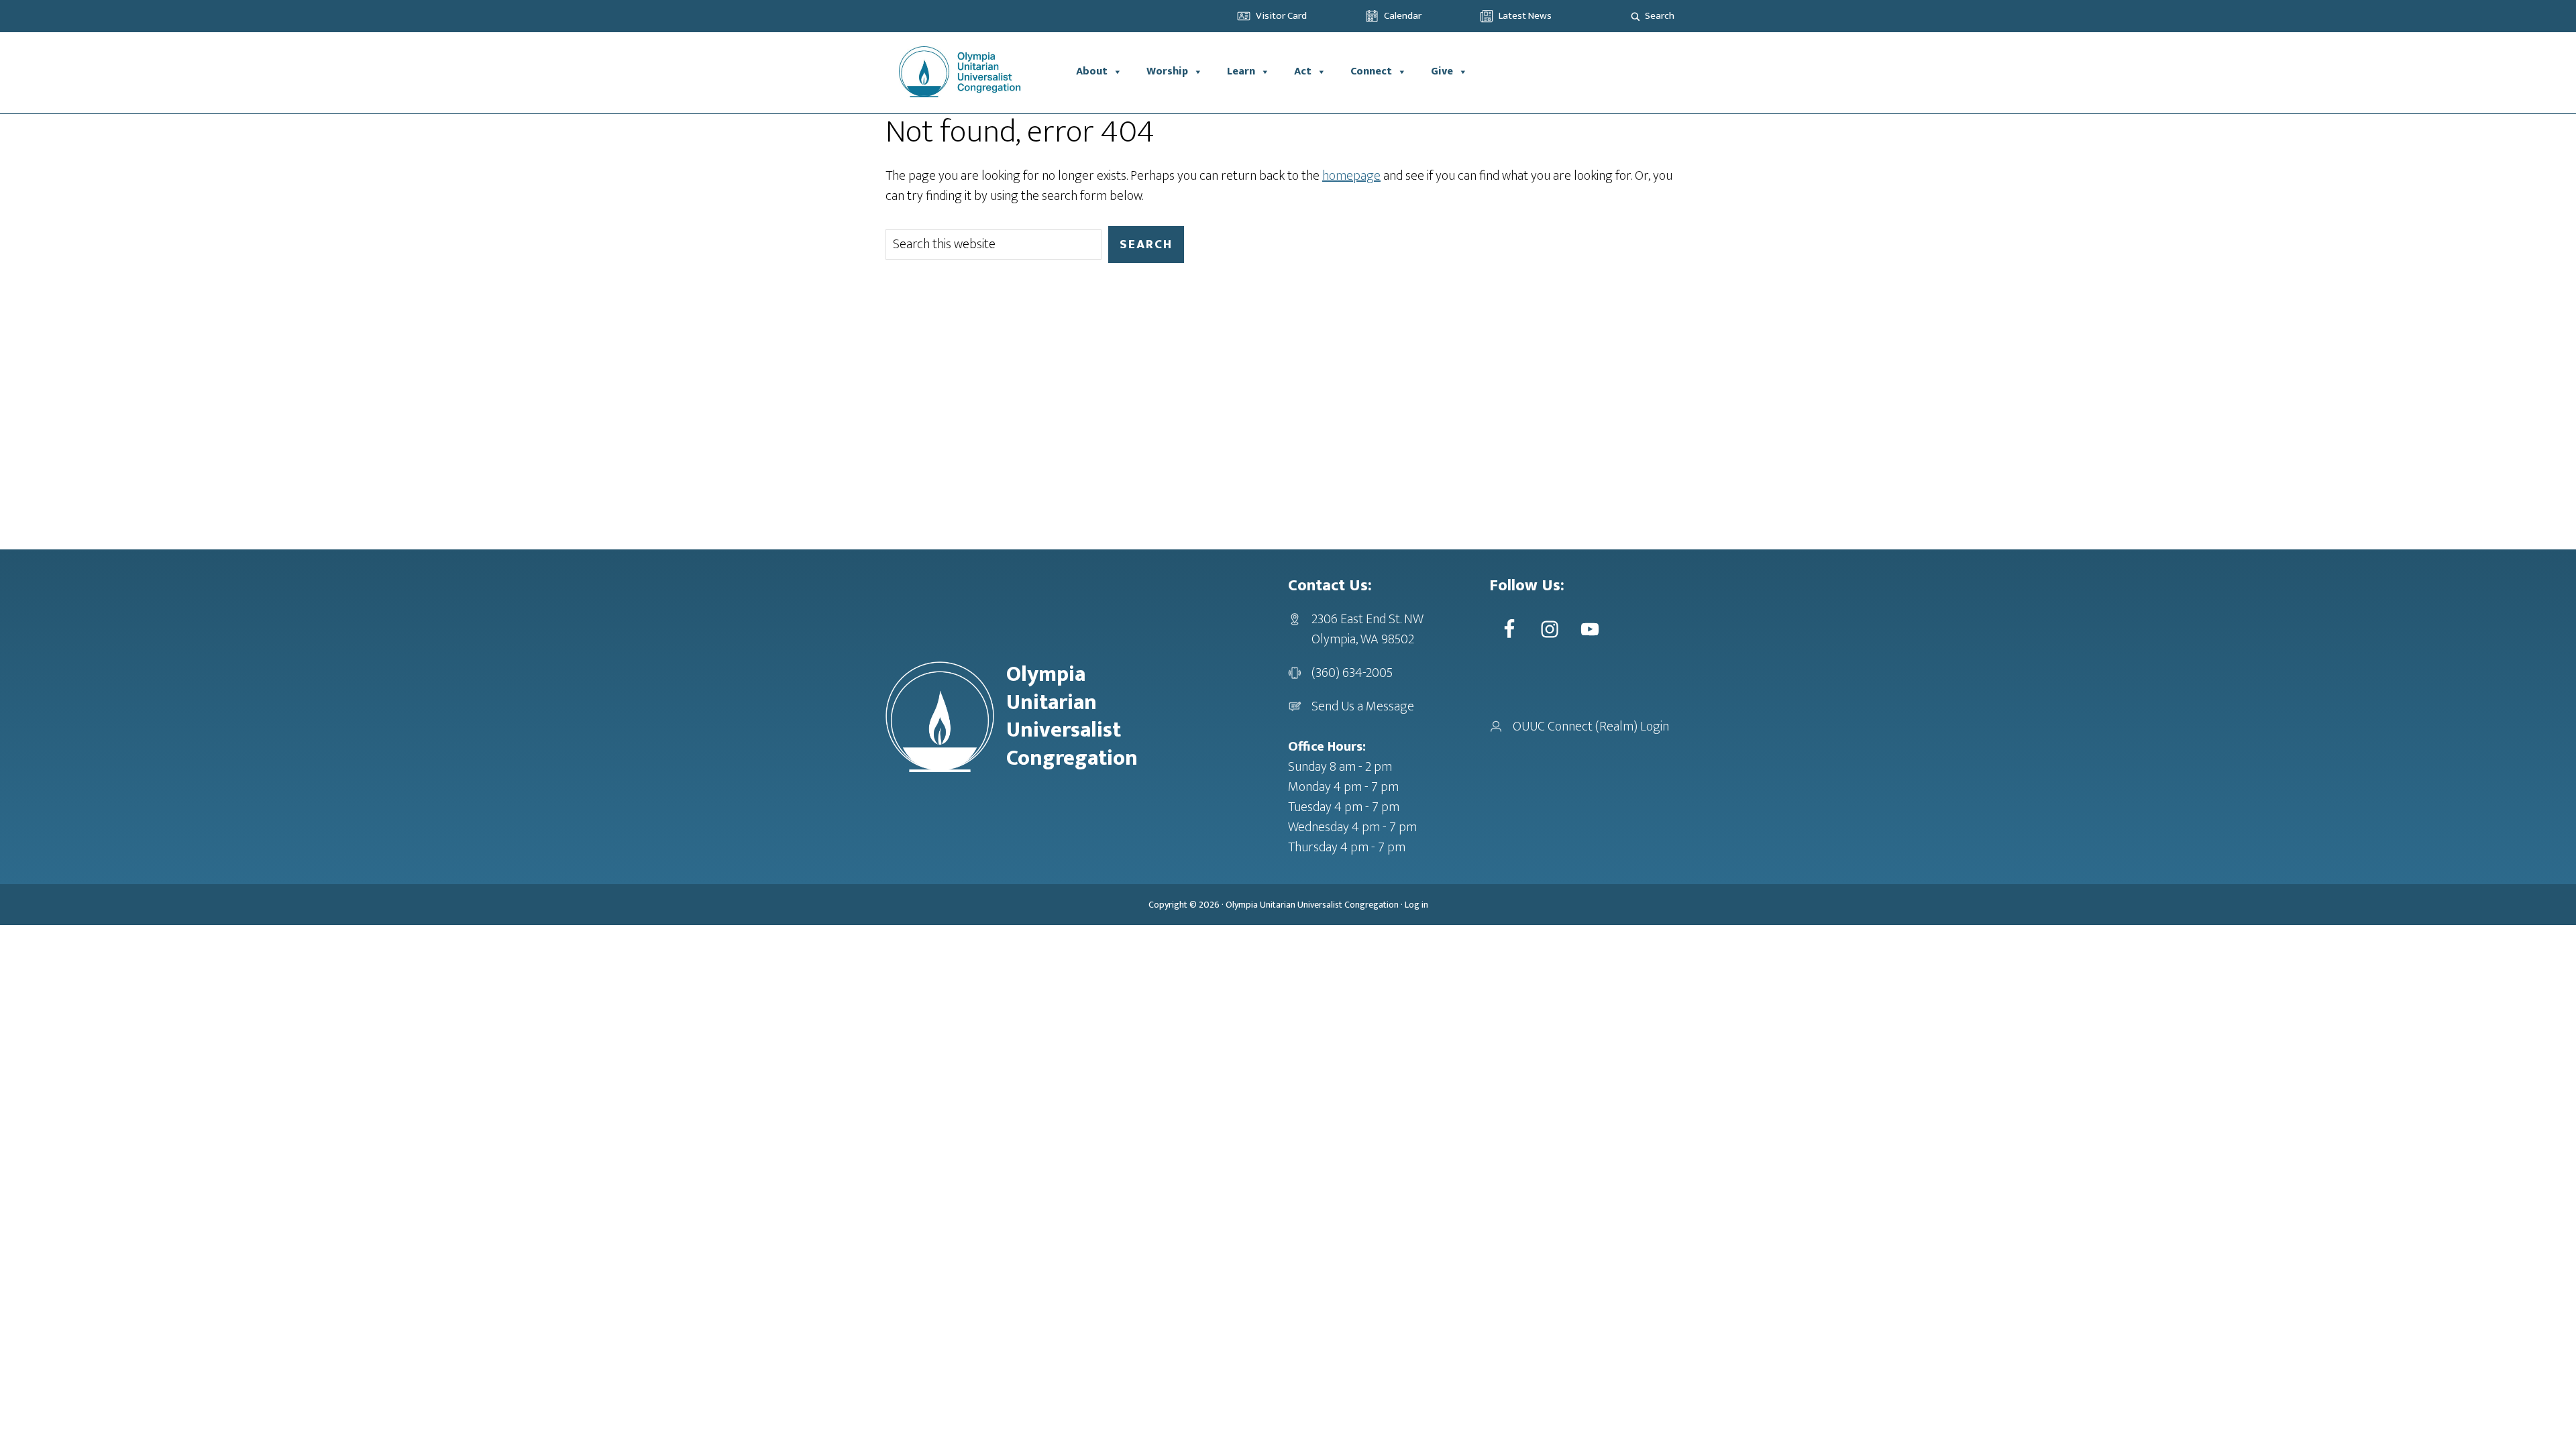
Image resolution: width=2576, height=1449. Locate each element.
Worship (1167, 71)
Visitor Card (1281, 16)
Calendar (1403, 16)
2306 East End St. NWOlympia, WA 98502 (1367, 629)
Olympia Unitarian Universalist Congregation (1312, 905)
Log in (1416, 905)
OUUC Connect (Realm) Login (1591, 727)
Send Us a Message (1363, 706)
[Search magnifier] (1635, 16)
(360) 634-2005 (1352, 673)
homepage (1351, 176)
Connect (1371, 71)
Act (1303, 71)
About (1092, 71)
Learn (1241, 71)
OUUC (975, 72)
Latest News (1525, 16)
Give (1442, 71)
